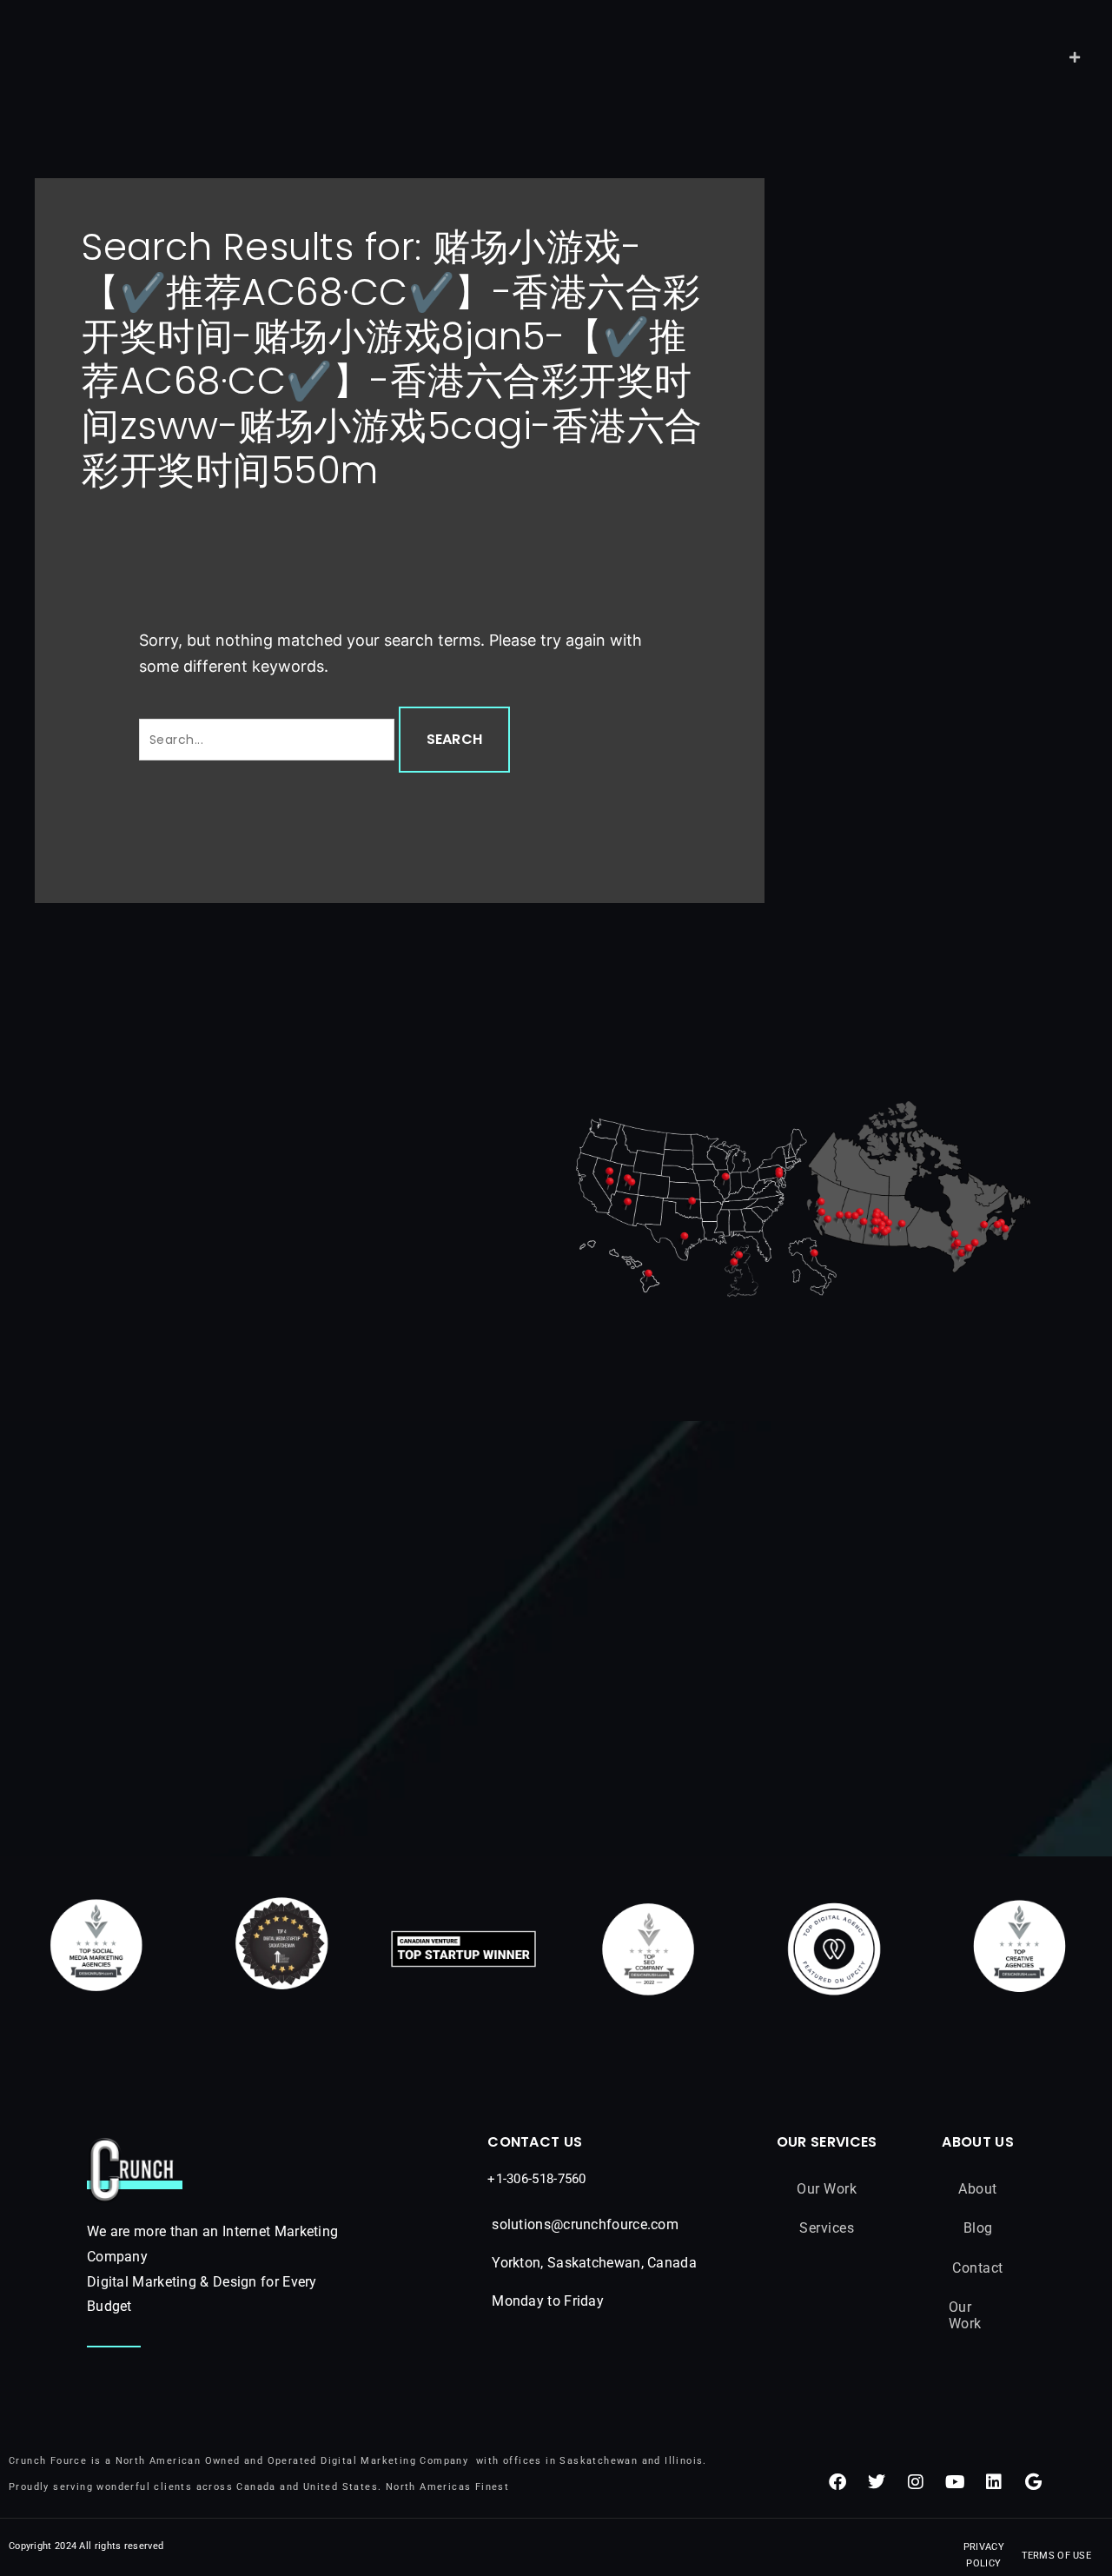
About (978, 2189)
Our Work (827, 2189)
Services (827, 2228)
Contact (978, 2268)
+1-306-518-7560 (537, 2179)
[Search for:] (269, 739)
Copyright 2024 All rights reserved (86, 2546)
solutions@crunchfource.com (585, 2224)
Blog (978, 2228)
